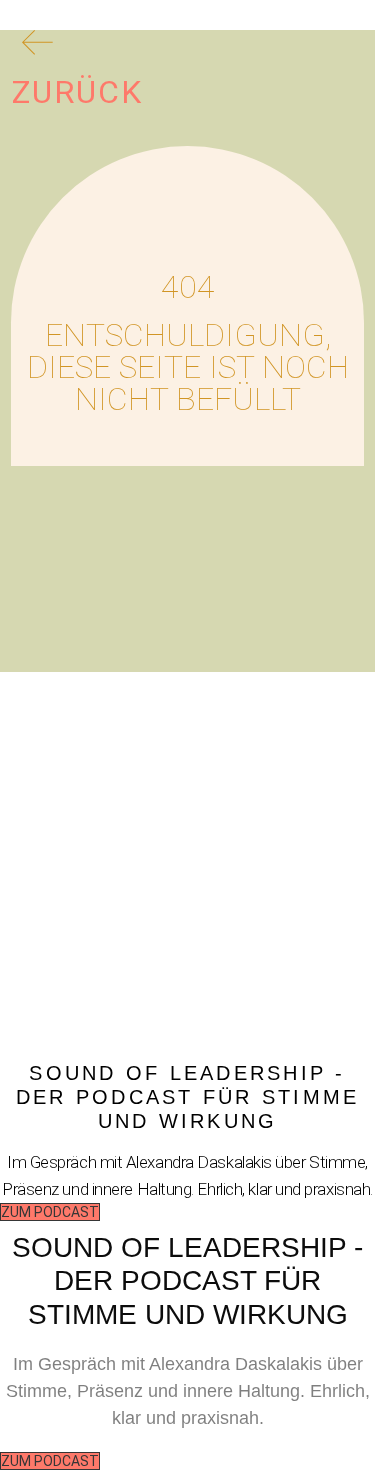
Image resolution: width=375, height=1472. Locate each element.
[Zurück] (37, 50)
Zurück (77, 92)
